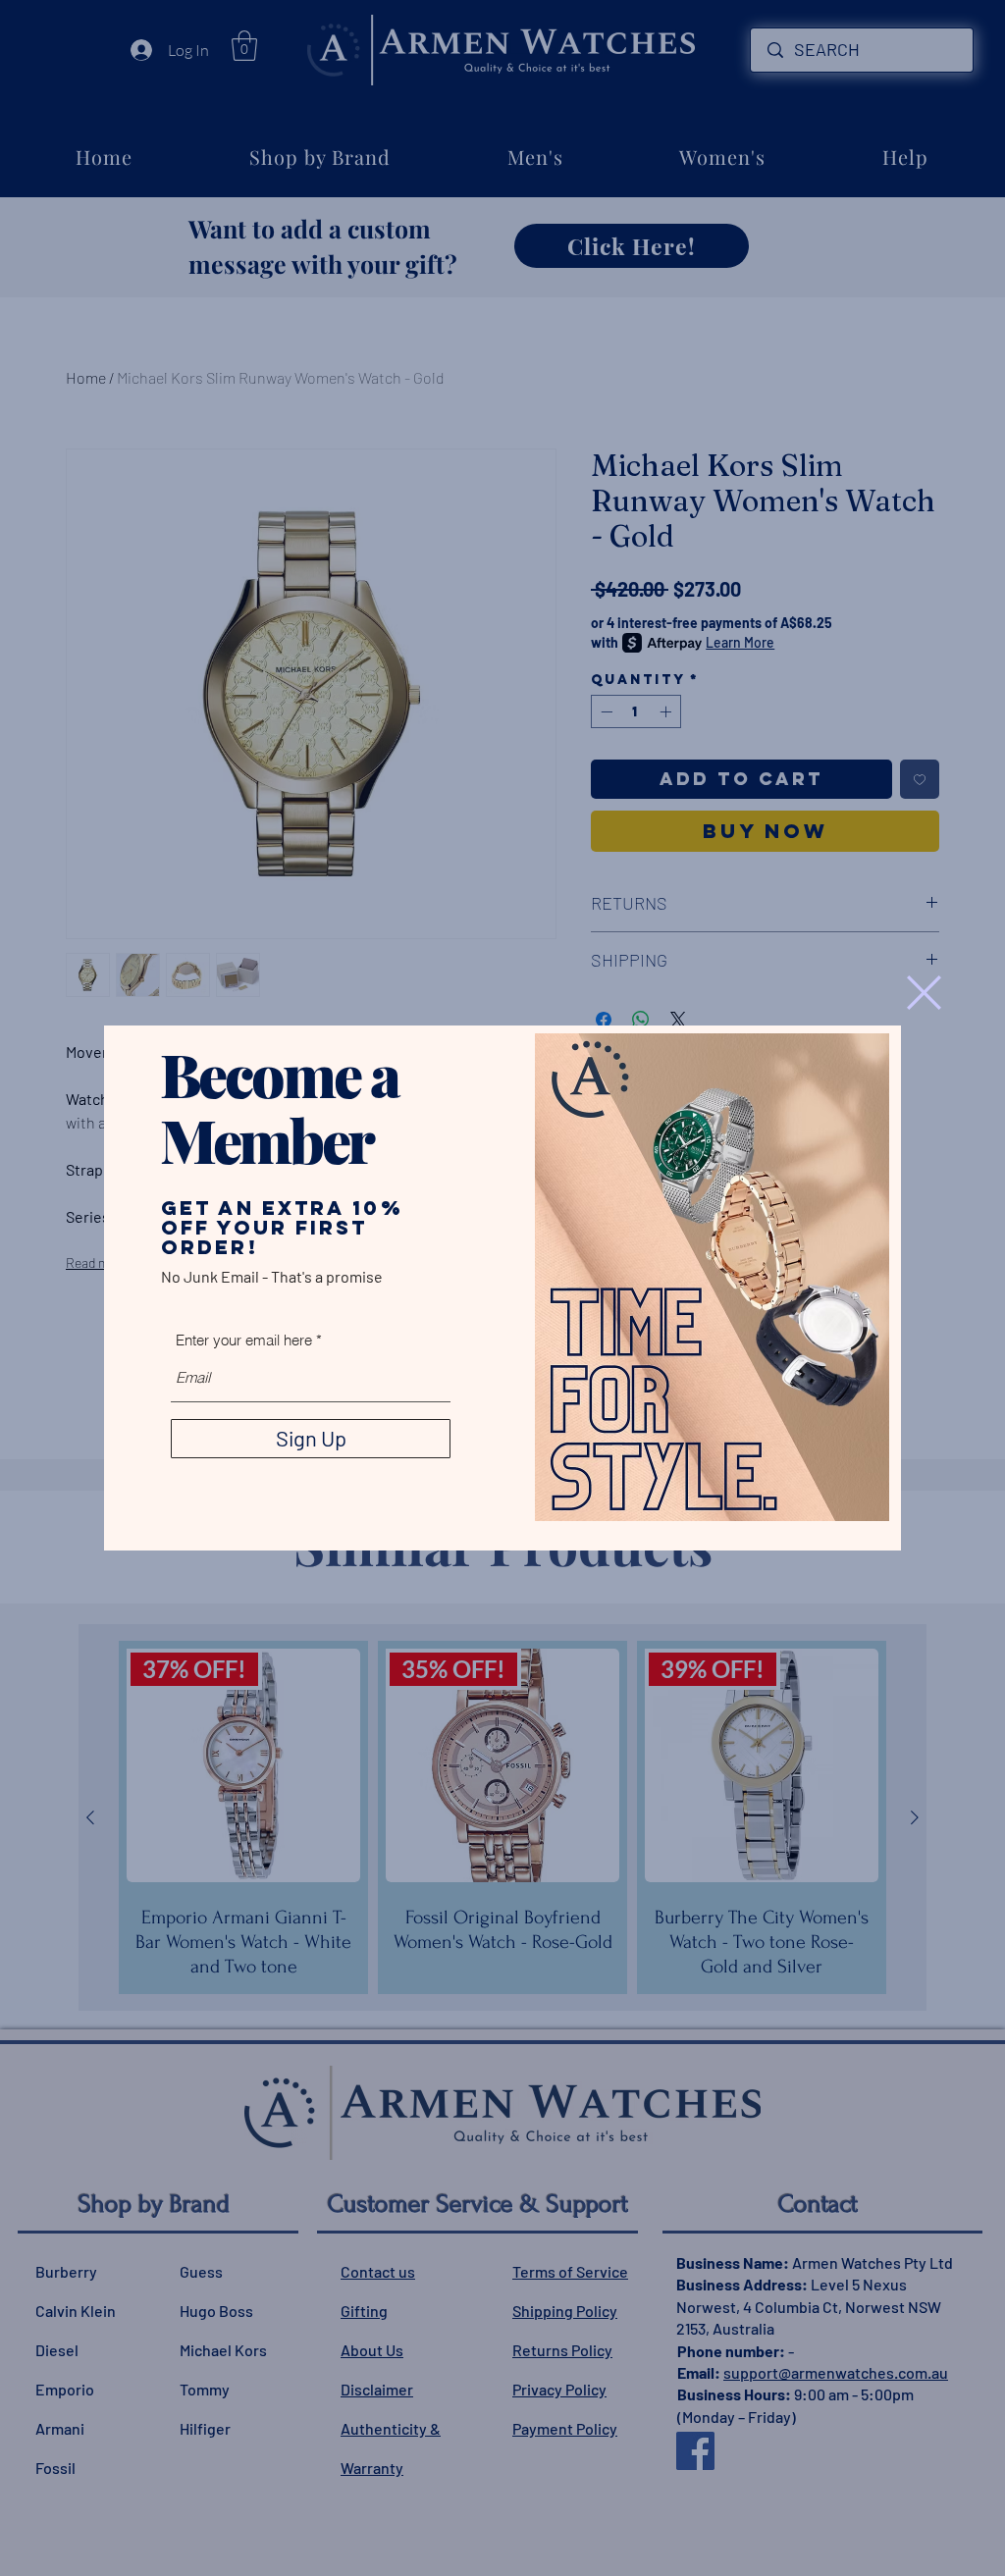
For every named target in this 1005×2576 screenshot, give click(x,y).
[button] (924, 993)
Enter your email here (244, 1340)
